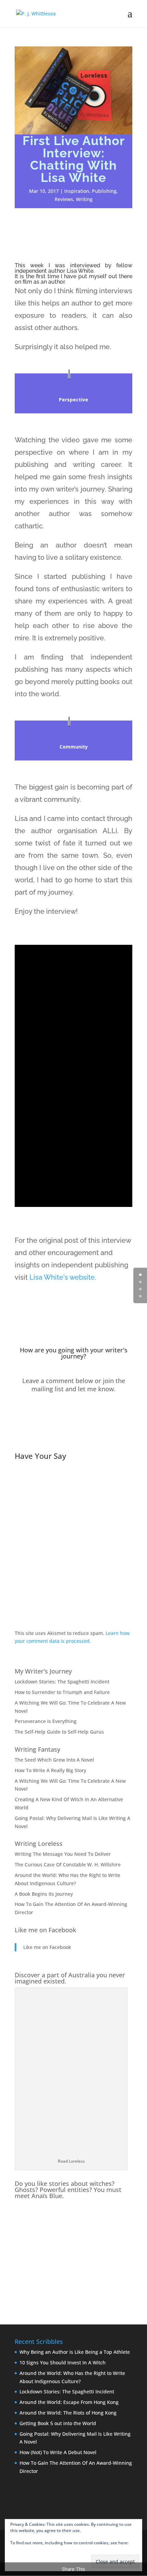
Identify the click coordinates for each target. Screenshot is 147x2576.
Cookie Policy (23, 2549)
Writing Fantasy (37, 1749)
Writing (84, 199)
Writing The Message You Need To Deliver (63, 1854)
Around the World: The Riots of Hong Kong (68, 2413)
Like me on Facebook (45, 1930)
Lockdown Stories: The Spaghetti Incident (62, 1682)
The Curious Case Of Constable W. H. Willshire (68, 1865)
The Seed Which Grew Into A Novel (54, 1760)
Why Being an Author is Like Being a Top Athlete (75, 2352)
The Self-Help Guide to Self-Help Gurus (59, 1732)
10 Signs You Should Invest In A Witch (63, 2362)
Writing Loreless (39, 1844)
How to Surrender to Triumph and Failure (62, 1692)
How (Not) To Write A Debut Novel (58, 2452)
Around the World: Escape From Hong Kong (69, 2402)
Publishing (104, 191)
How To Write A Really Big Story (50, 1770)
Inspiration (77, 191)
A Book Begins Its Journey (44, 1894)
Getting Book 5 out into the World (58, 2423)
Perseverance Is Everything (46, 1721)
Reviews (64, 199)
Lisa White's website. (63, 1277)
